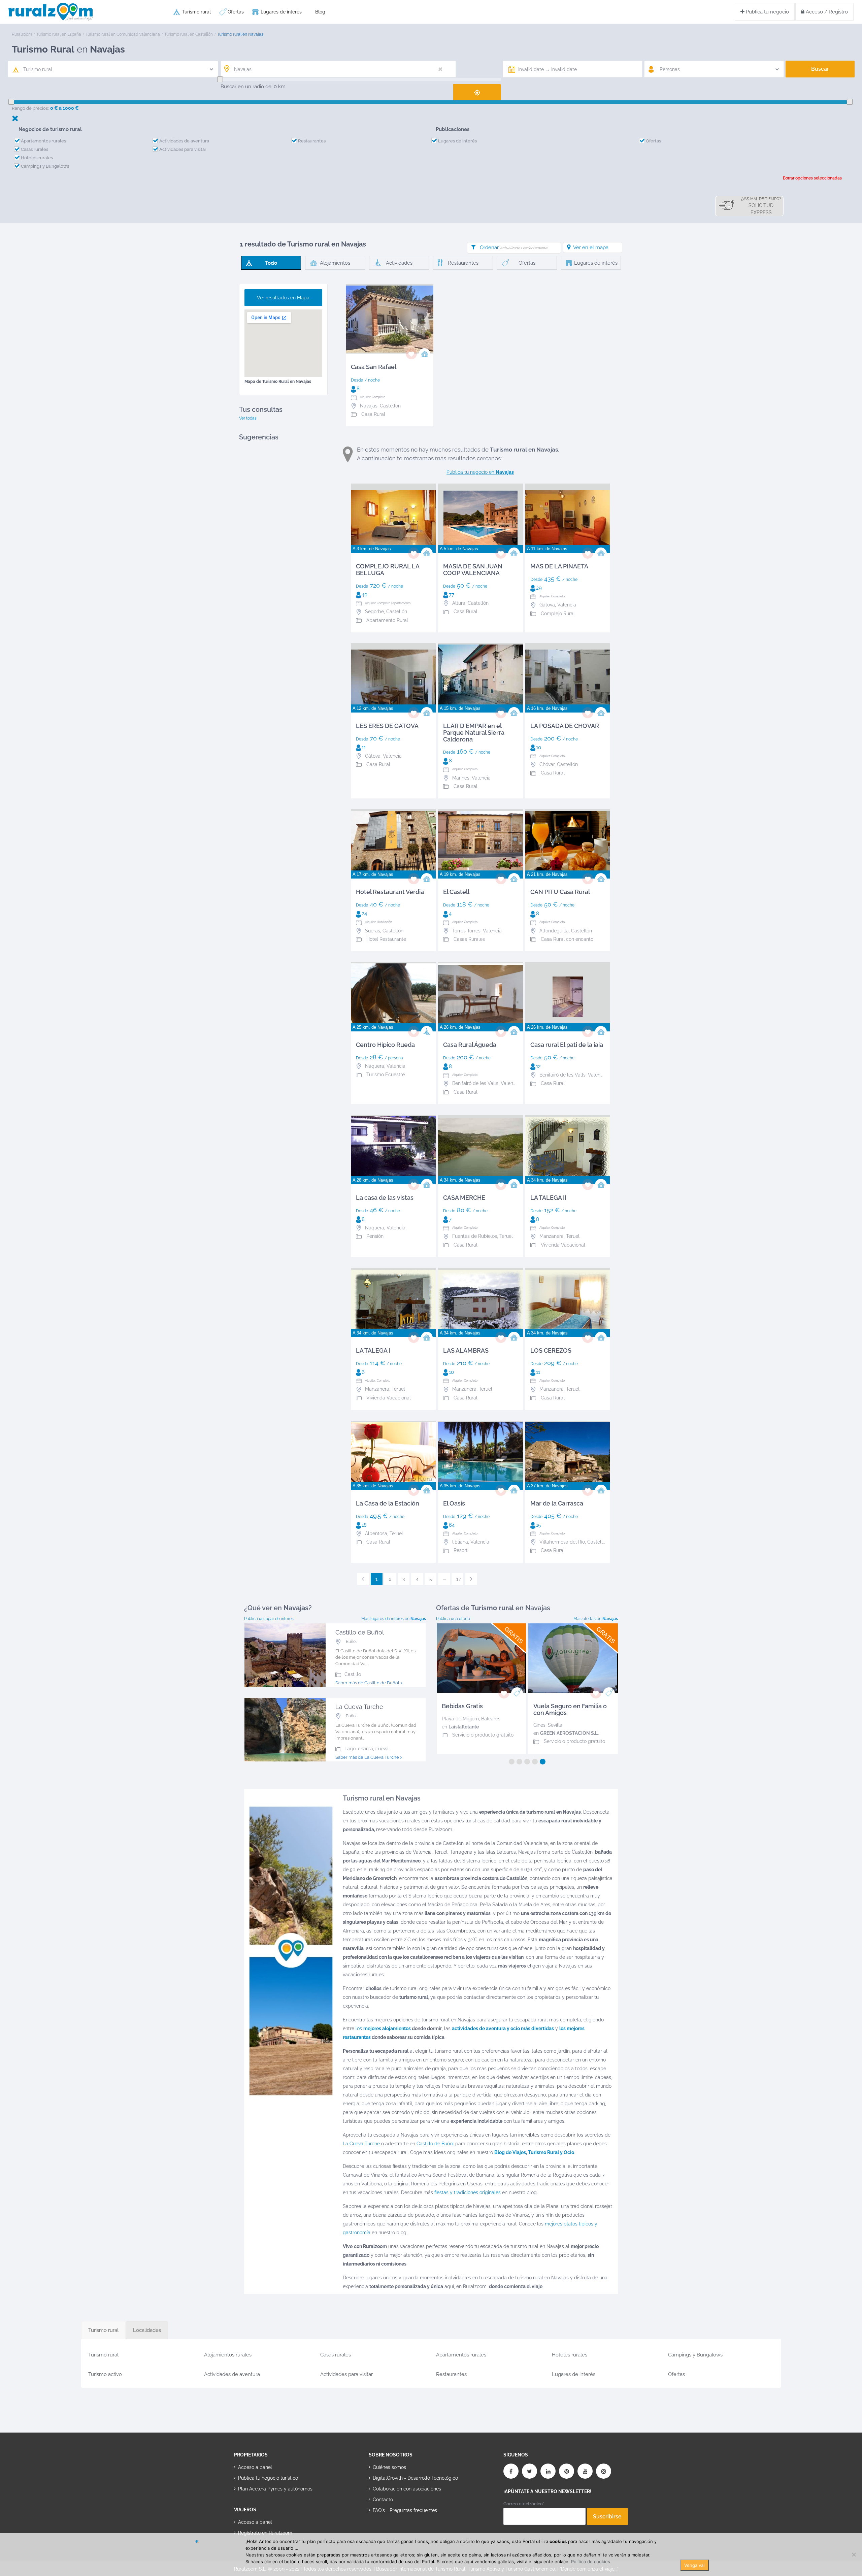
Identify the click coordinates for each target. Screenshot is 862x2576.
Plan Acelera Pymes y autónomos (275, 2489)
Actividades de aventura (184, 141)
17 (458, 1579)
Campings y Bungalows (45, 166)
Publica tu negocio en (480, 472)
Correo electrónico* (524, 2504)
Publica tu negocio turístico (268, 2478)
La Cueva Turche (361, 2144)
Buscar (820, 69)
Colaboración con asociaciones (407, 2489)
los (383, 2028)
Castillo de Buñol (435, 2144)
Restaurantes (312, 141)
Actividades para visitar (183, 149)
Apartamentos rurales (43, 141)
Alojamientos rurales (228, 2355)
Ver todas (248, 418)
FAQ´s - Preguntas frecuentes (405, 2510)
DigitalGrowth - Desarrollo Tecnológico (415, 2478)
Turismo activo (105, 2374)
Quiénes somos (389, 2467)
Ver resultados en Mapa (283, 298)
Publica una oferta (453, 1619)
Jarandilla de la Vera (556, 1719)
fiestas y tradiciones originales (468, 2192)
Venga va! (694, 2565)
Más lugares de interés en (394, 1619)
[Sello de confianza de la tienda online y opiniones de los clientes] (394, 2532)
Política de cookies (591, 2562)
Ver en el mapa (591, 247)
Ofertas (236, 12)
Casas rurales (35, 149)
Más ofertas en (596, 1619)
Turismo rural (196, 12)
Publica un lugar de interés (269, 1619)
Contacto (383, 2500)
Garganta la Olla (460, 1725)
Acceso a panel (255, 2467)
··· (444, 1579)
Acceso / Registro (826, 12)
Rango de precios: (30, 108)
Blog (320, 12)
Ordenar (513, 247)
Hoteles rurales (37, 158)
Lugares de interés (281, 12)
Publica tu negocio (767, 12)
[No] (854, 2554)
